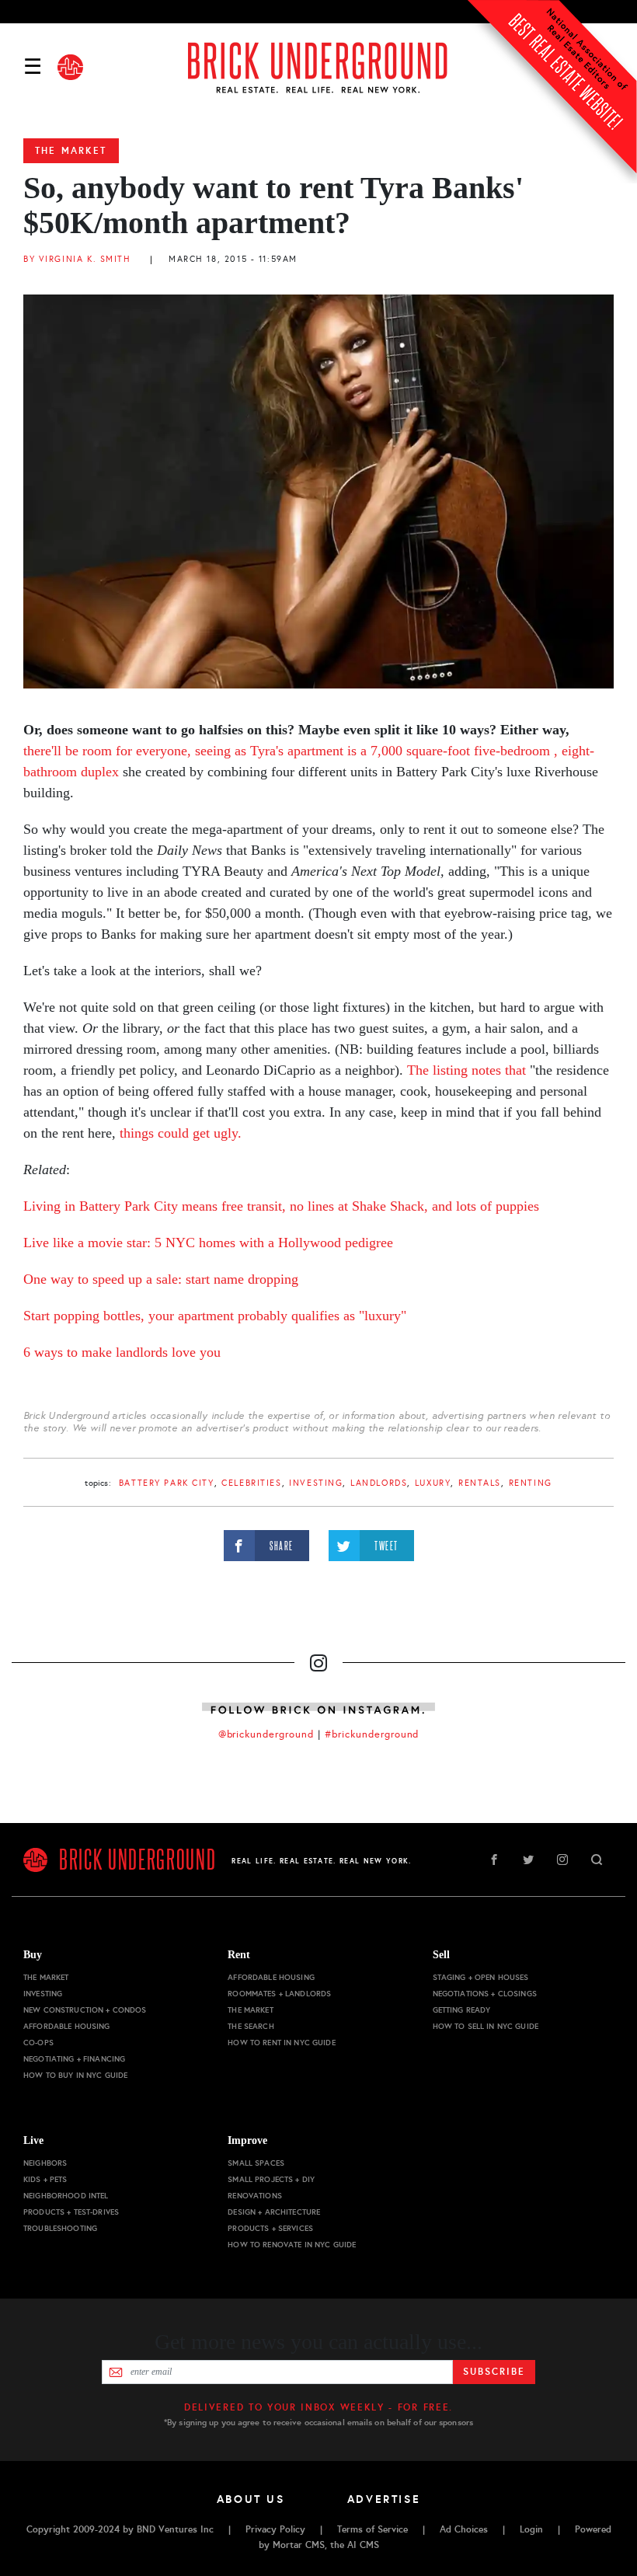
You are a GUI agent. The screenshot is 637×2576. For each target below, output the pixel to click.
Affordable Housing (67, 2026)
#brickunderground (372, 1734)
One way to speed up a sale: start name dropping (161, 1279)
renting (531, 1483)
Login (531, 2529)
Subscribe (494, 2372)
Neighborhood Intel (66, 2196)
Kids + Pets (45, 2179)
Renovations (255, 2196)
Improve (247, 2140)
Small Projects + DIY (271, 2179)
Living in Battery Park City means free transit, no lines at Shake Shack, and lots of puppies (281, 1206)
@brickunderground (266, 1734)
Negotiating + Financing (74, 2059)
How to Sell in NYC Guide (486, 2026)
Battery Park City (167, 1483)
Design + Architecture (274, 2212)
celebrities (251, 1483)
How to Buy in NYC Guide (75, 2075)
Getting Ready (462, 2010)
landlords (379, 1483)
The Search (251, 2026)
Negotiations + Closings (485, 1994)
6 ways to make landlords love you (122, 1352)
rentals (480, 1483)
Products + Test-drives (71, 2212)
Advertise (384, 2499)
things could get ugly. (181, 1133)
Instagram (562, 1860)
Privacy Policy (275, 2529)
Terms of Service (372, 2529)
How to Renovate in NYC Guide (292, 2245)
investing (316, 1483)
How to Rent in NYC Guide (281, 2043)
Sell (441, 1955)
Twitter (528, 1860)
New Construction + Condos (85, 2010)
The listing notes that (465, 1070)
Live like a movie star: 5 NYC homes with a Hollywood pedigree (208, 1243)
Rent (239, 1955)
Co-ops (38, 2043)
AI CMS (363, 2545)
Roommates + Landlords (279, 1994)
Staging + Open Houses (481, 1977)
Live (33, 2140)
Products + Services (270, 2228)
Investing (43, 1994)
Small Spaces (256, 2163)
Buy (33, 1955)
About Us (251, 2499)
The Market (71, 151)
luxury (433, 1483)
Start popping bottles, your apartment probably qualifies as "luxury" (215, 1316)
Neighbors (45, 2163)
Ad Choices (464, 2529)
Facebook (494, 1860)
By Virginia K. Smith (77, 259)
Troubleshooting (60, 2228)
